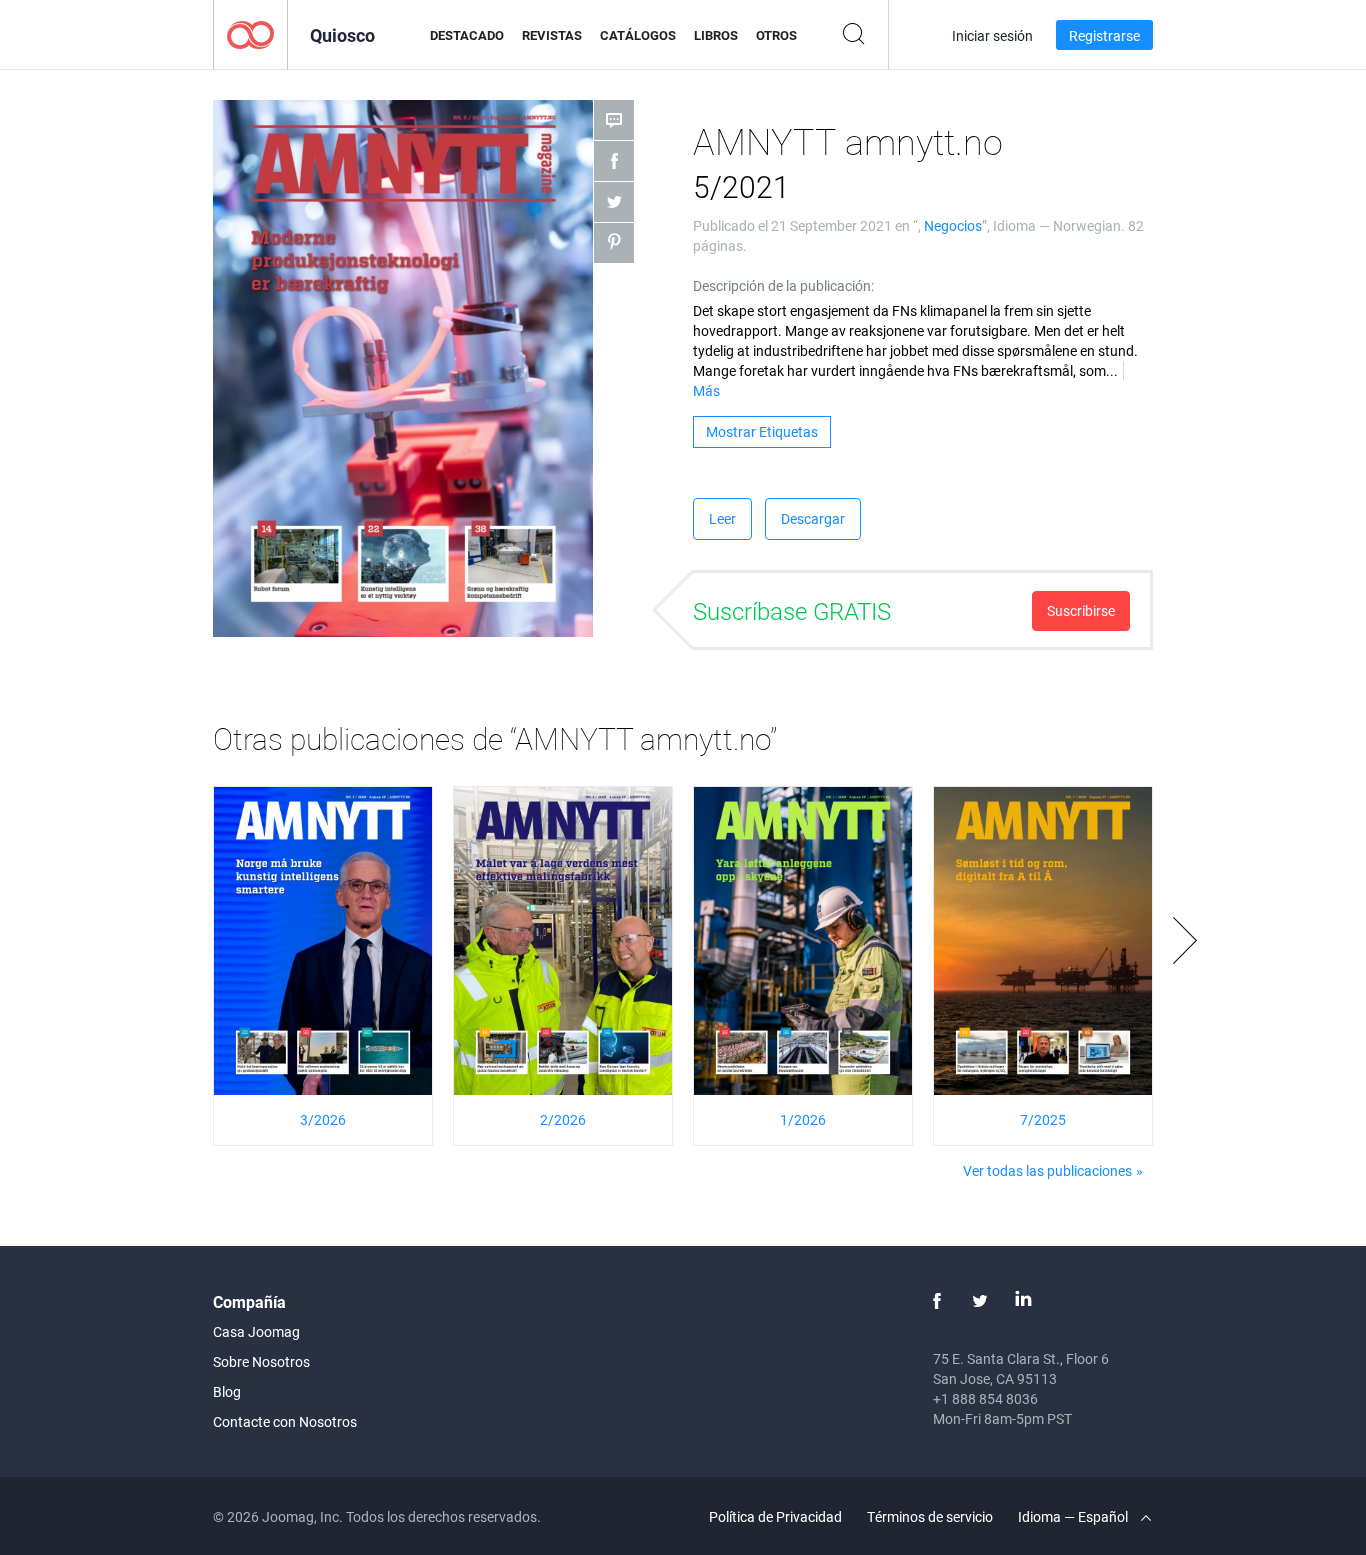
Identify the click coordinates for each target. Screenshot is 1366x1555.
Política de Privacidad (775, 1516)
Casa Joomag (256, 1331)
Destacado (467, 35)
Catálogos (638, 35)
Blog (227, 1391)
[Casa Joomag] (250, 33)
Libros (716, 35)
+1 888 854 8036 (985, 1398)
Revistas (552, 35)
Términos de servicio (930, 1516)
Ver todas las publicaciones (1047, 1170)
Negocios (953, 225)
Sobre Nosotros (261, 1361)
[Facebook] (937, 1301)
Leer (722, 518)
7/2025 (1043, 1119)
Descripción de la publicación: (783, 285)
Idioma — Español (1074, 1516)
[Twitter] (980, 1301)
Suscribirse (1081, 610)
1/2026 (803, 1119)
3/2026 (323, 1119)
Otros (776, 35)
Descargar (813, 518)
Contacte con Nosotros (285, 1421)
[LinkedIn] (1023, 1301)
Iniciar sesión (992, 35)
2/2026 (563, 1119)
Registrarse (1104, 35)
